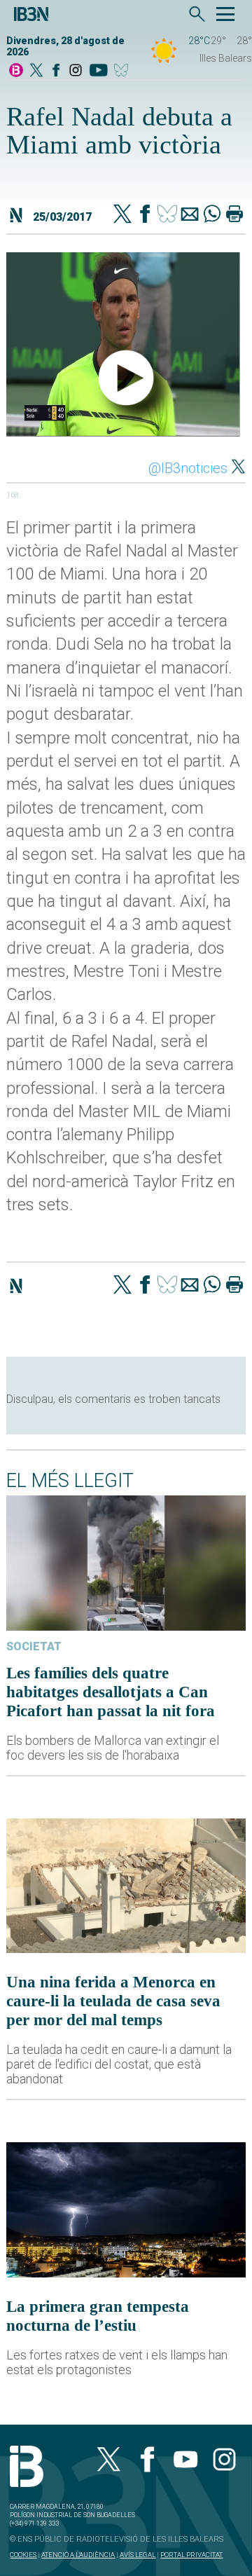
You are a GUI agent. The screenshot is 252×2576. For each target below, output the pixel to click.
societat (34, 1646)
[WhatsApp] (212, 215)
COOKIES (23, 2555)
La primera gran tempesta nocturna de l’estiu (98, 2316)
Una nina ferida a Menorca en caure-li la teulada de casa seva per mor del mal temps (113, 2001)
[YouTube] (98, 71)
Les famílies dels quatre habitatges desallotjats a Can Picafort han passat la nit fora (111, 1692)
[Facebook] (56, 71)
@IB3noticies (188, 468)
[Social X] (36, 71)
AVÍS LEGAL (138, 2555)
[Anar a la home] (16, 71)
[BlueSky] (124, 71)
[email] (190, 215)
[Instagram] (76, 71)
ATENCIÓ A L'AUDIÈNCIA (78, 2555)
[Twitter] (122, 215)
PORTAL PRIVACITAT (191, 2555)
